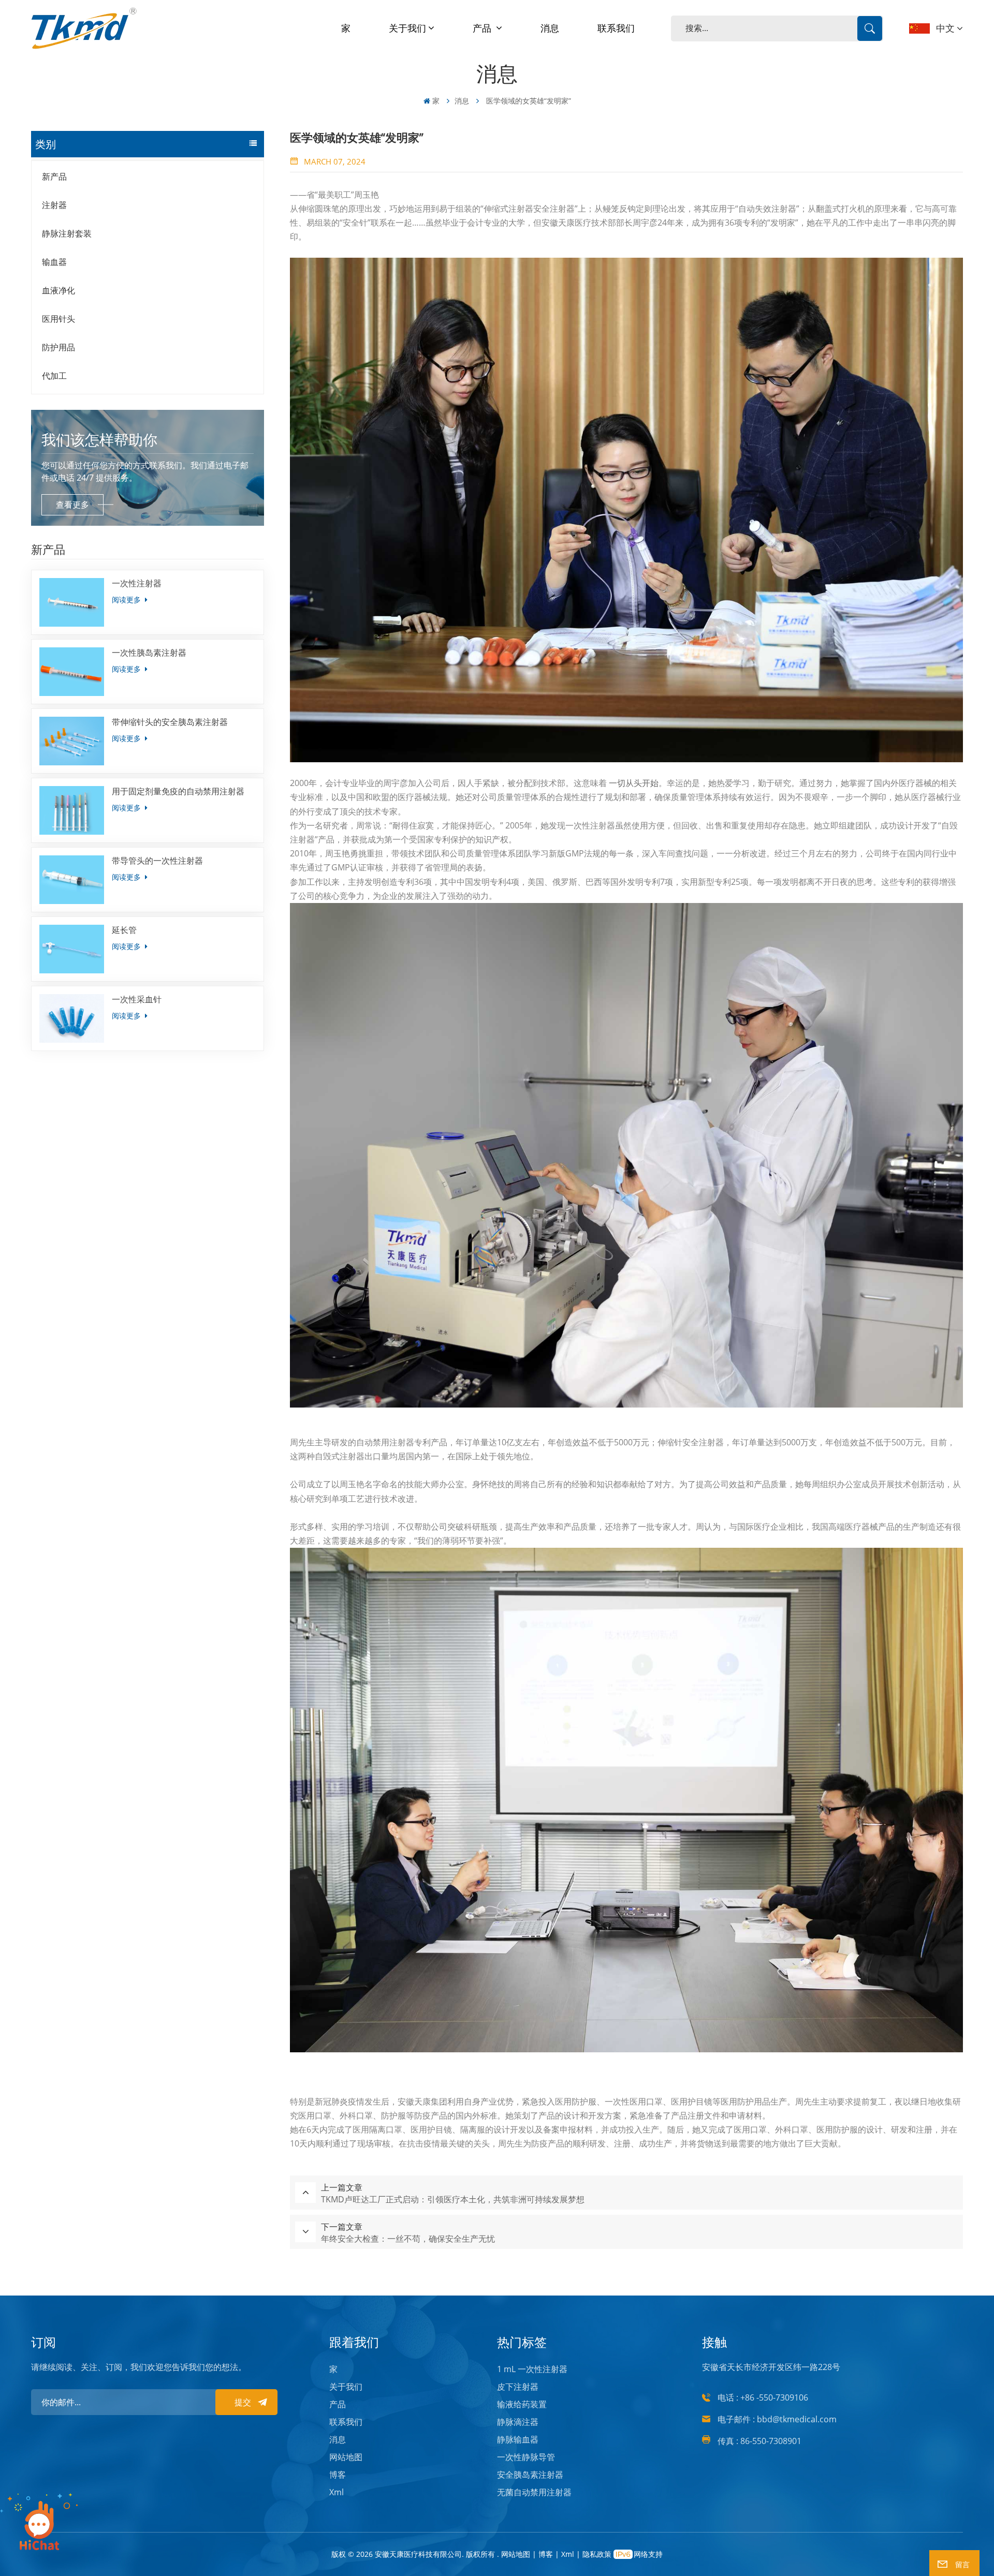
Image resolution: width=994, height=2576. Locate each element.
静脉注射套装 (67, 233)
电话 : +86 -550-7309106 (763, 2397)
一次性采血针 (137, 999)
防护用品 (59, 347)
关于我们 (407, 28)
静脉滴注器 (518, 2422)
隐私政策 (597, 2554)
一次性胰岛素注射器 (149, 653)
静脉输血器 (518, 2439)
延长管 (124, 930)
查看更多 (72, 505)
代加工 (54, 376)
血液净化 (59, 290)
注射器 (54, 205)
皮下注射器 (518, 2387)
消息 (550, 28)
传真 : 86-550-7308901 (759, 2441)
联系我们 (616, 28)
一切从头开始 (634, 783)
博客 (338, 2475)
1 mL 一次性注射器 (532, 2369)
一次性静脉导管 (526, 2457)
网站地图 (346, 2457)
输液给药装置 (522, 2404)
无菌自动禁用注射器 (534, 2492)
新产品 (54, 176)
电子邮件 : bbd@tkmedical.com (777, 2419)
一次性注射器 (137, 583)
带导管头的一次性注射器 (157, 861)
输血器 (54, 262)
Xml (337, 2492)
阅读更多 (127, 599)
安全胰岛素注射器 (530, 2475)
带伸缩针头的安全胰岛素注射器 (170, 722)
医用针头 (59, 319)
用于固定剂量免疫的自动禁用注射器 (178, 791)
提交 (243, 2402)
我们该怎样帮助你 (99, 439)
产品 (483, 28)
